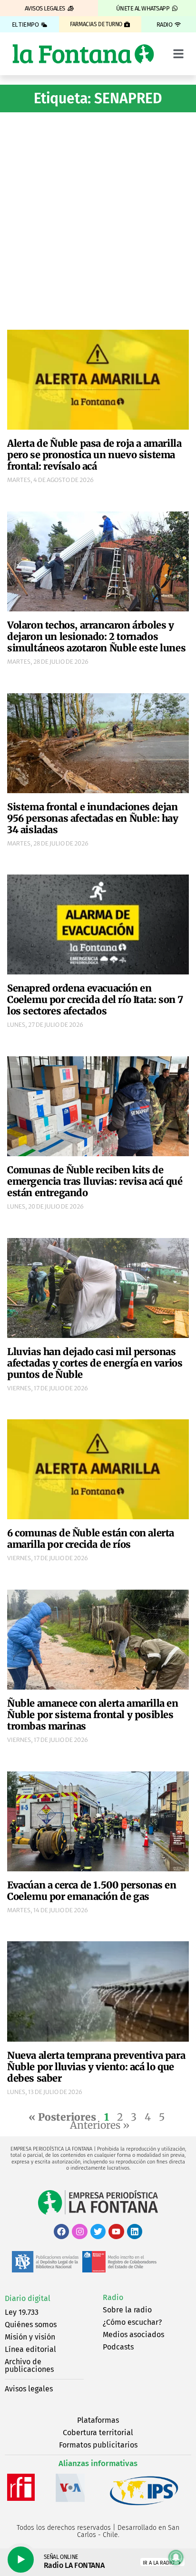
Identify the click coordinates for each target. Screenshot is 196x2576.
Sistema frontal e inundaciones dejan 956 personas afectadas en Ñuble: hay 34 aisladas (93, 818)
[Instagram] (79, 2232)
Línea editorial (30, 2349)
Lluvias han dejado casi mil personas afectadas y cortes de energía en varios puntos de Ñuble (95, 1363)
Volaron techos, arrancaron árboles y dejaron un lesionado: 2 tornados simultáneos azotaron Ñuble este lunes (96, 636)
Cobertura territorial (98, 2433)
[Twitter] (98, 2232)
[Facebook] (61, 2232)
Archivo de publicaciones (29, 2365)
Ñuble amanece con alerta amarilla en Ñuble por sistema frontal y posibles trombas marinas (93, 1715)
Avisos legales (29, 2389)
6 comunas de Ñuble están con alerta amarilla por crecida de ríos (91, 1539)
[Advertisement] (98, 220)
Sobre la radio (127, 2310)
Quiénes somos (31, 2325)
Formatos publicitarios (98, 2445)
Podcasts (118, 2347)
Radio (113, 2297)
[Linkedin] (135, 2232)
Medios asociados (133, 2335)
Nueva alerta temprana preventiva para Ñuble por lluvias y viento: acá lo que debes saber (96, 2067)
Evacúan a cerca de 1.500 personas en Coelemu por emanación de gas (92, 1891)
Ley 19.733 (22, 2312)
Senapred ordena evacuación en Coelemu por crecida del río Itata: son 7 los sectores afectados (95, 999)
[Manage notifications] (176, 2557)
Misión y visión (30, 2337)
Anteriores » (100, 2125)
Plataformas (98, 2420)
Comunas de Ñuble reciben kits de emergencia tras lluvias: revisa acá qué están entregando (95, 1181)
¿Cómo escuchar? (132, 2322)
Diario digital (28, 2298)
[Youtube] (116, 2232)
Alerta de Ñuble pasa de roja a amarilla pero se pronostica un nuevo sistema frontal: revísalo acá (94, 455)
